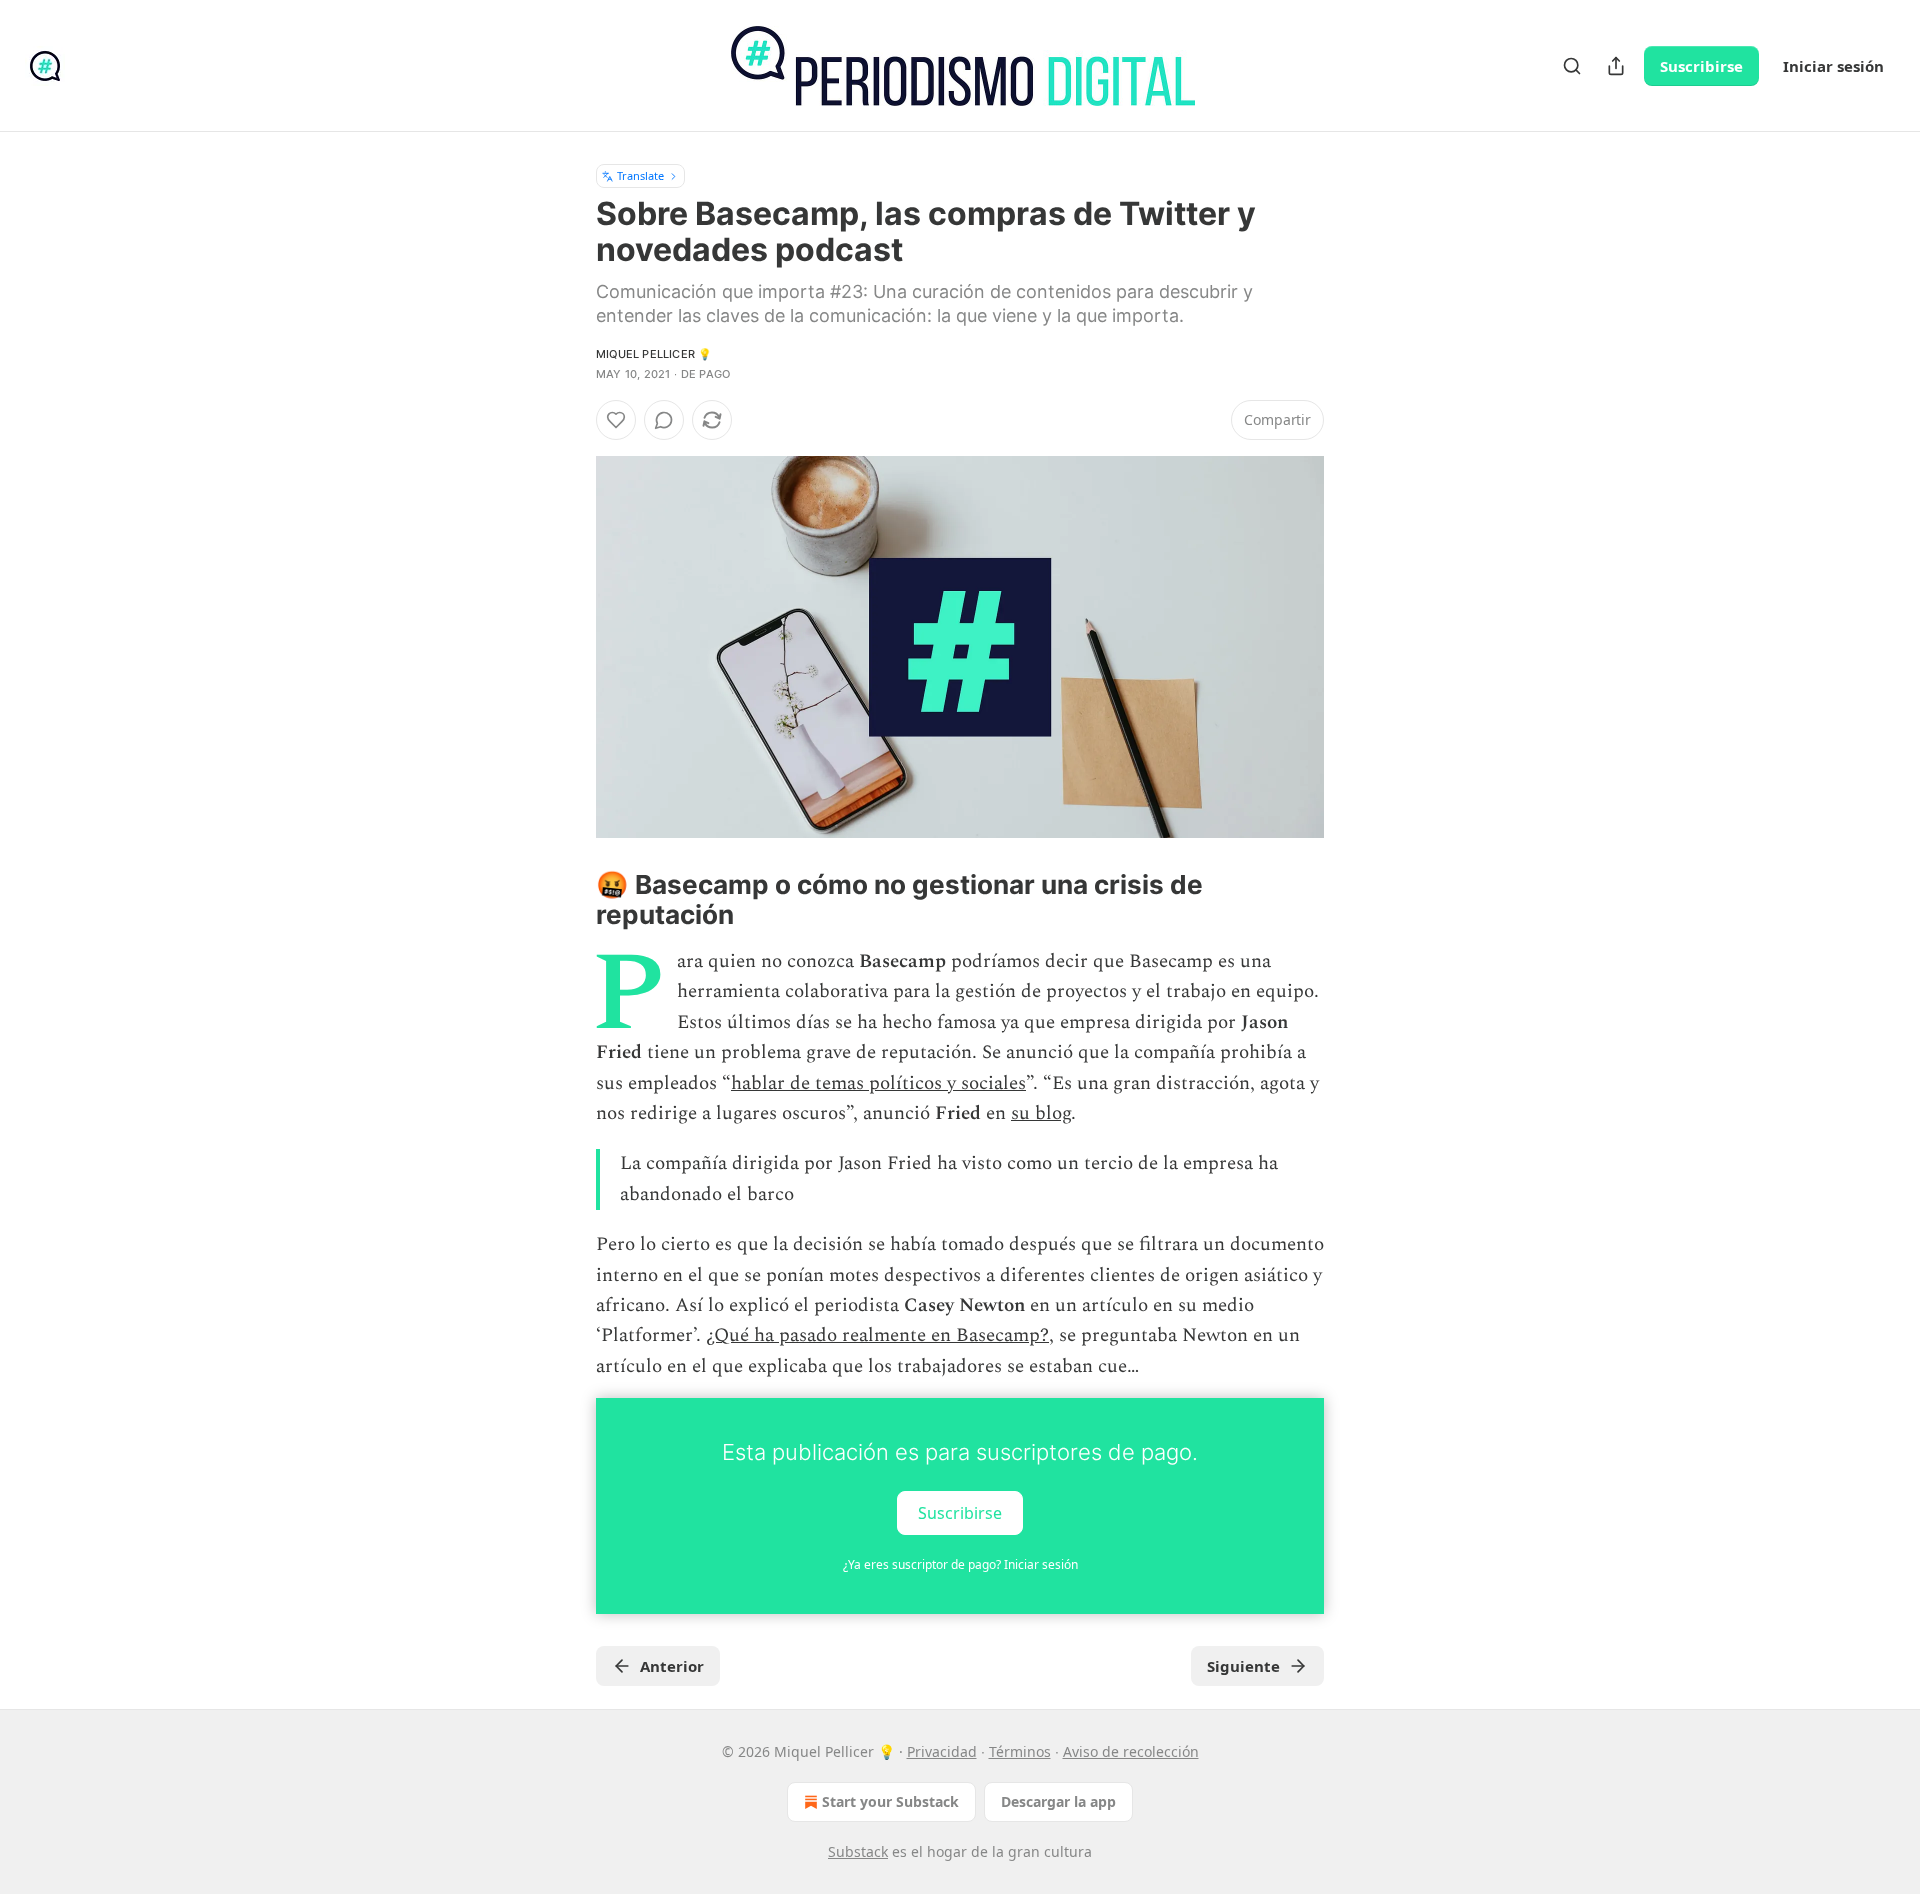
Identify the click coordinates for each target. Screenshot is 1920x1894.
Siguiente (1243, 1666)
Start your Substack (890, 1801)
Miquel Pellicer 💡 (654, 354)
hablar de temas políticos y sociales (878, 1083)
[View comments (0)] (664, 420)
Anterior (672, 1666)
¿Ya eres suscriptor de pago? (960, 1564)
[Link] (568, 900)
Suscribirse (1701, 66)
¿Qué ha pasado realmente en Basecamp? (877, 1335)
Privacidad (942, 1751)
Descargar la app (1058, 1801)
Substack (858, 1851)
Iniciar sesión (1833, 66)
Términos (1020, 1751)
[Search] (1572, 66)
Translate (640, 175)
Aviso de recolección (1131, 1751)
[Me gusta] (616, 420)
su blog (1041, 1113)
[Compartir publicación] (1616, 66)
